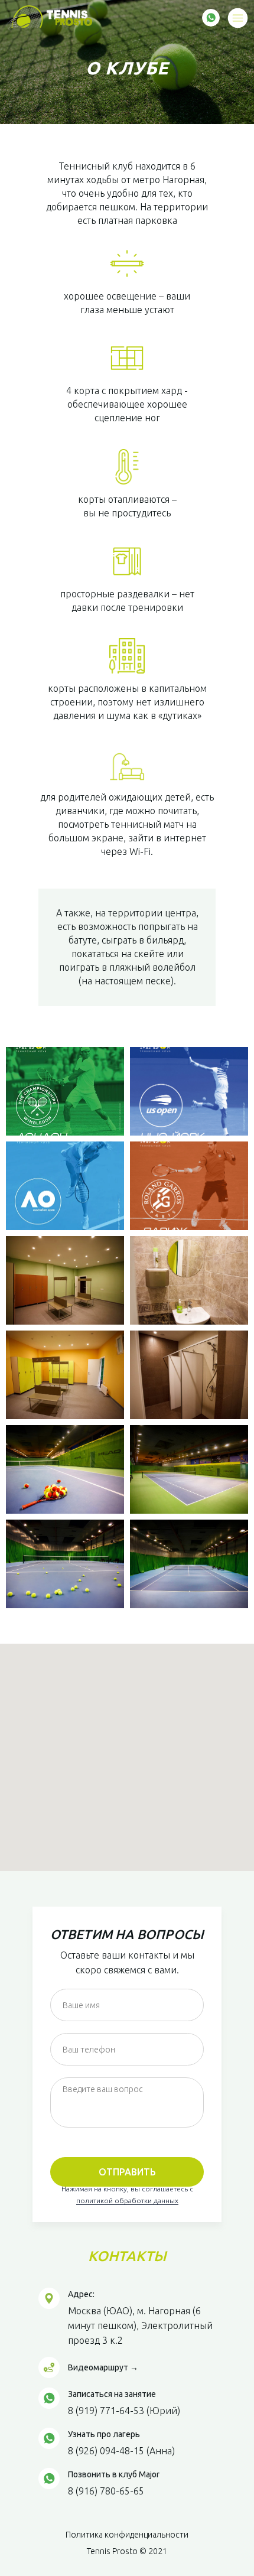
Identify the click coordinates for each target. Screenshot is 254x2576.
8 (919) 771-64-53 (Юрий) (124, 2411)
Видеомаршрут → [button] (103, 2367)
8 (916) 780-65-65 (106, 2491)
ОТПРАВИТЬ (127, 2172)
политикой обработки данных (127, 2201)
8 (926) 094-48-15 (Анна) (121, 2451)
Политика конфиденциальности (127, 2535)
